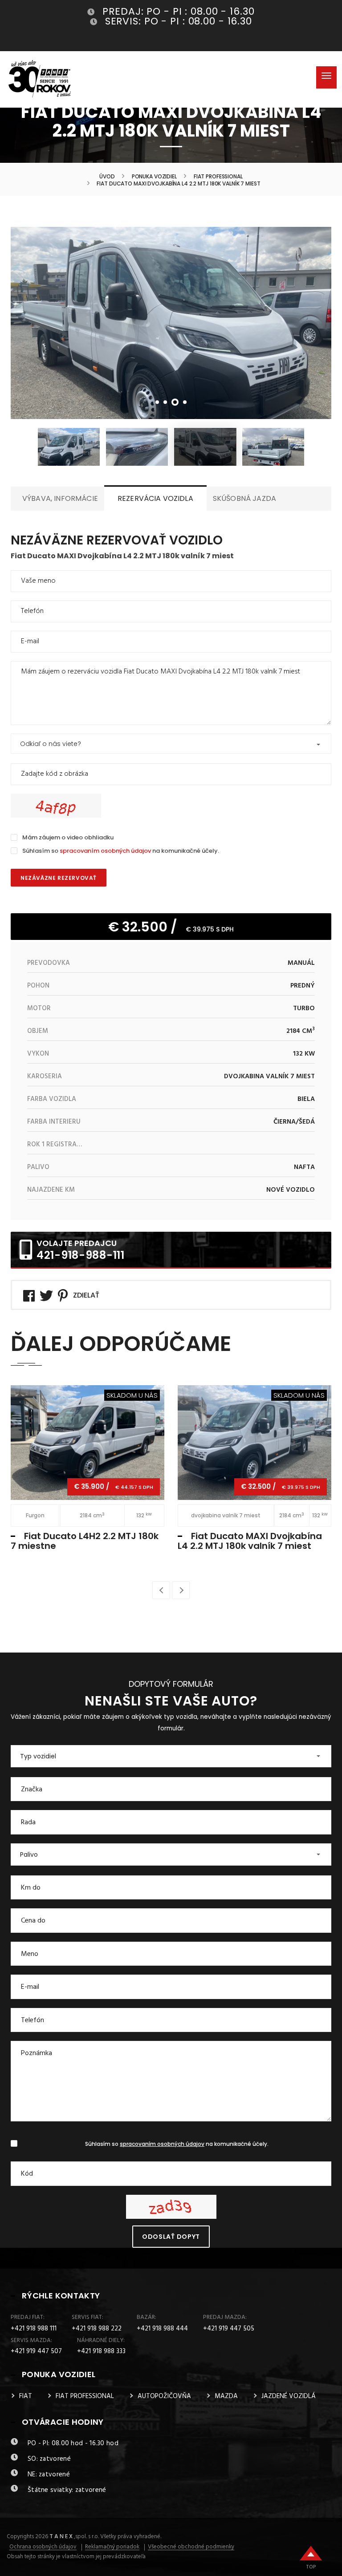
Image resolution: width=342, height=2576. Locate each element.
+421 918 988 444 (162, 2329)
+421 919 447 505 (229, 2329)
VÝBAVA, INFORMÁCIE (60, 498)
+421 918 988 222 (97, 2329)
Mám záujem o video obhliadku (68, 837)
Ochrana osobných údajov (43, 2547)
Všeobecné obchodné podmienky (191, 2547)
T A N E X (61, 2537)
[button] (171, 744)
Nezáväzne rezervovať (59, 878)
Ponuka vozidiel (154, 177)
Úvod (107, 177)
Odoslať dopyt (171, 2237)
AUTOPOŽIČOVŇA (164, 2396)
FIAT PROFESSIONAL (218, 177)
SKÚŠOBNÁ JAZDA (244, 498)
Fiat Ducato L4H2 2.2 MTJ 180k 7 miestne (85, 1541)
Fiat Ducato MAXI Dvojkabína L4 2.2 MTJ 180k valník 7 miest (250, 1541)
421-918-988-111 (81, 1255)
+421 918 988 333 (101, 2351)
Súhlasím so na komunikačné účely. (121, 851)
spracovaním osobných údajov (105, 851)
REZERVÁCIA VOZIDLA (155, 498)
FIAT (26, 2396)
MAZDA (226, 2396)
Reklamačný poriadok (112, 2547)
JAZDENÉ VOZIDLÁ (289, 2396)
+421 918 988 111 (34, 2329)
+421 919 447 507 (36, 2351)
